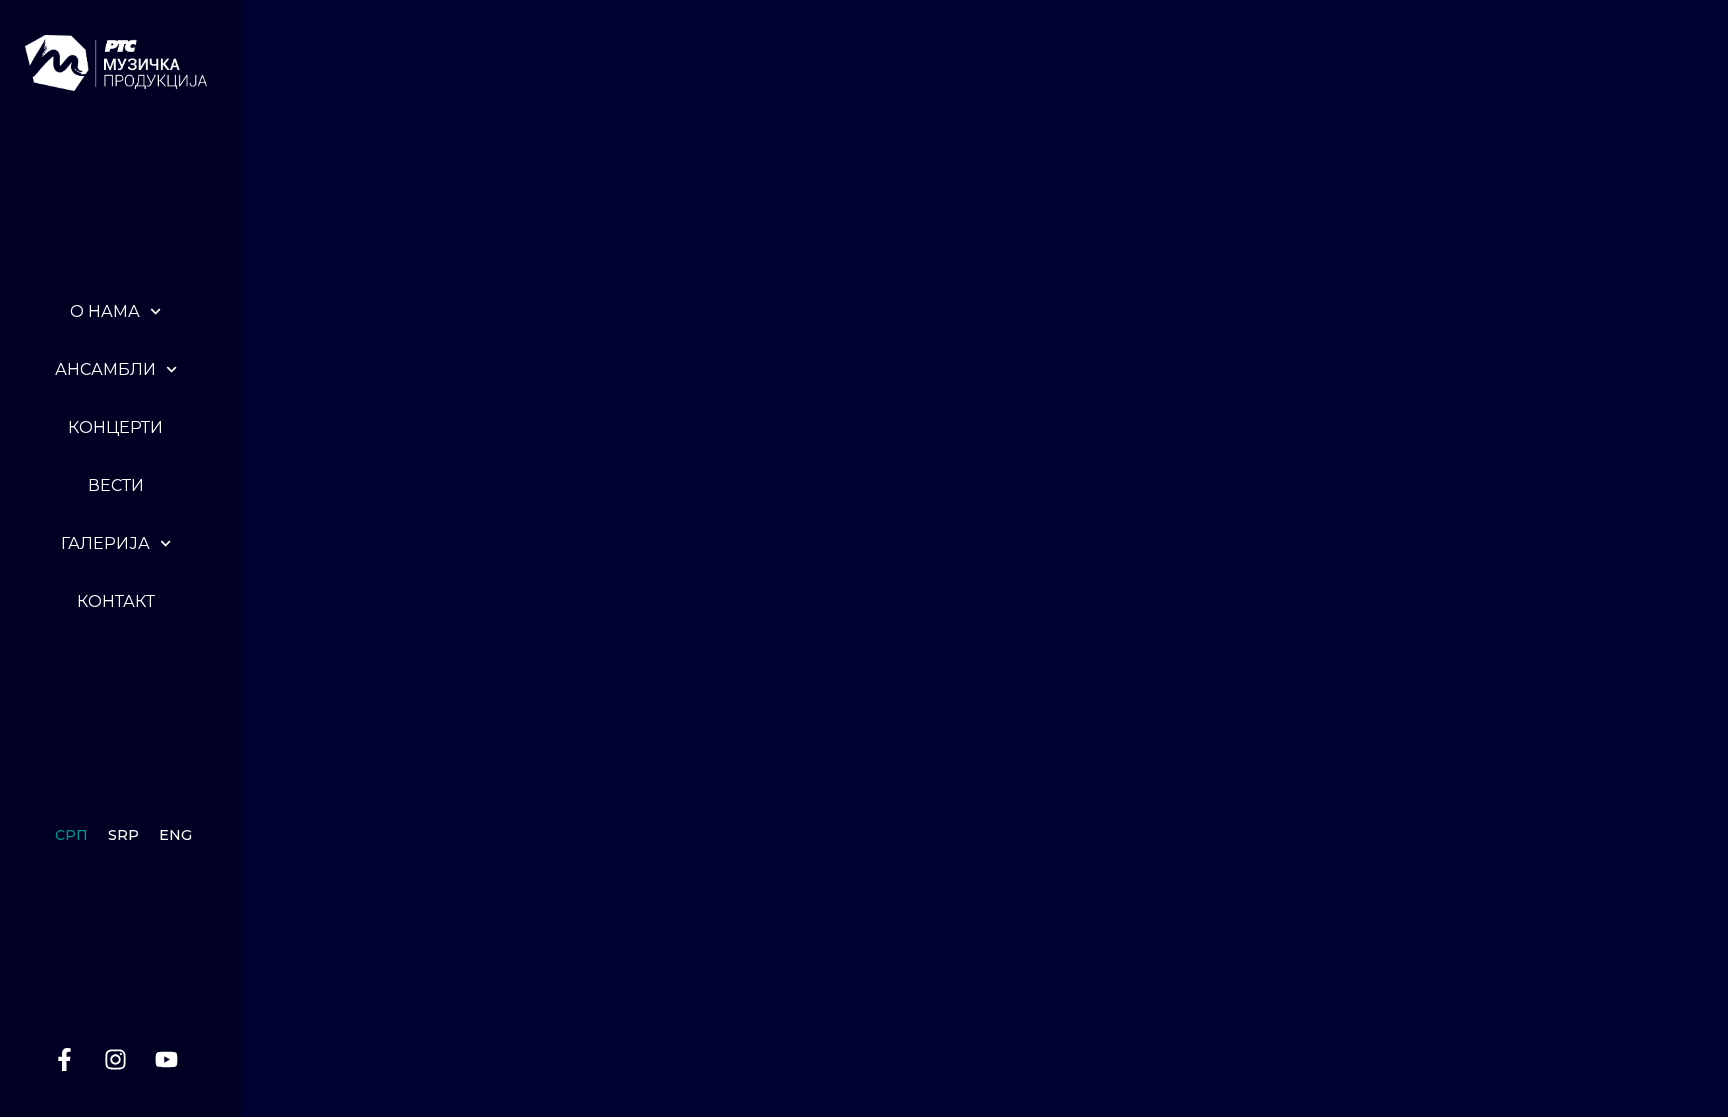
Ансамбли (105, 369)
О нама (105, 311)
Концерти (115, 427)
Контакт (116, 601)
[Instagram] (116, 1059)
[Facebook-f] (65, 1059)
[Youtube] (167, 1059)
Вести (116, 485)
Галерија (105, 543)
